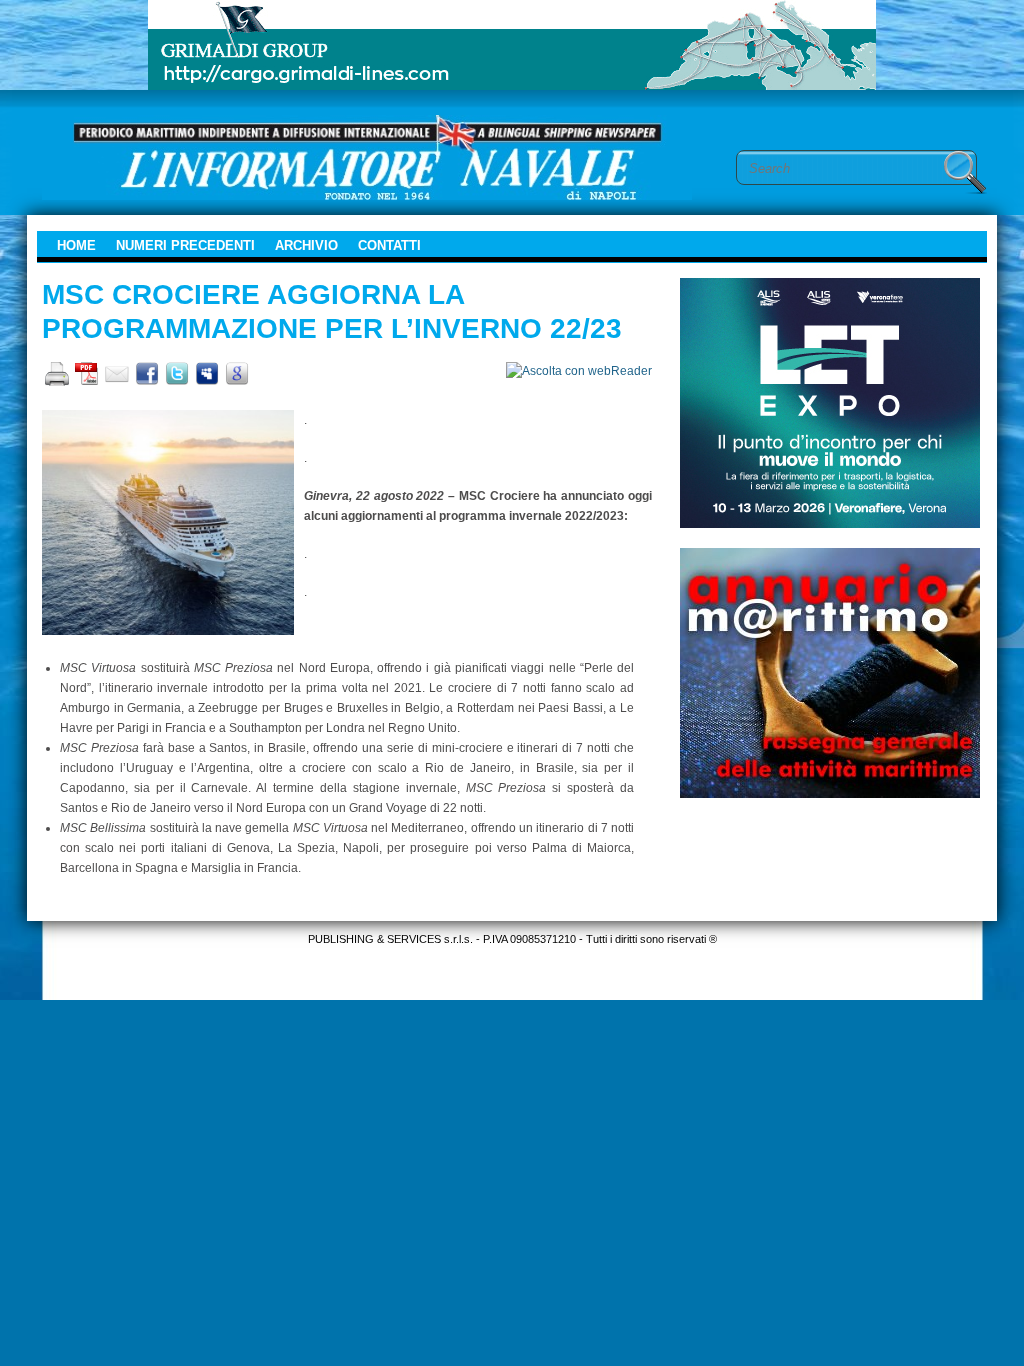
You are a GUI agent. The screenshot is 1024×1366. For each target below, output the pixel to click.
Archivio (306, 245)
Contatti (389, 245)
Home (76, 245)
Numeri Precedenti (185, 245)
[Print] (57, 373)
